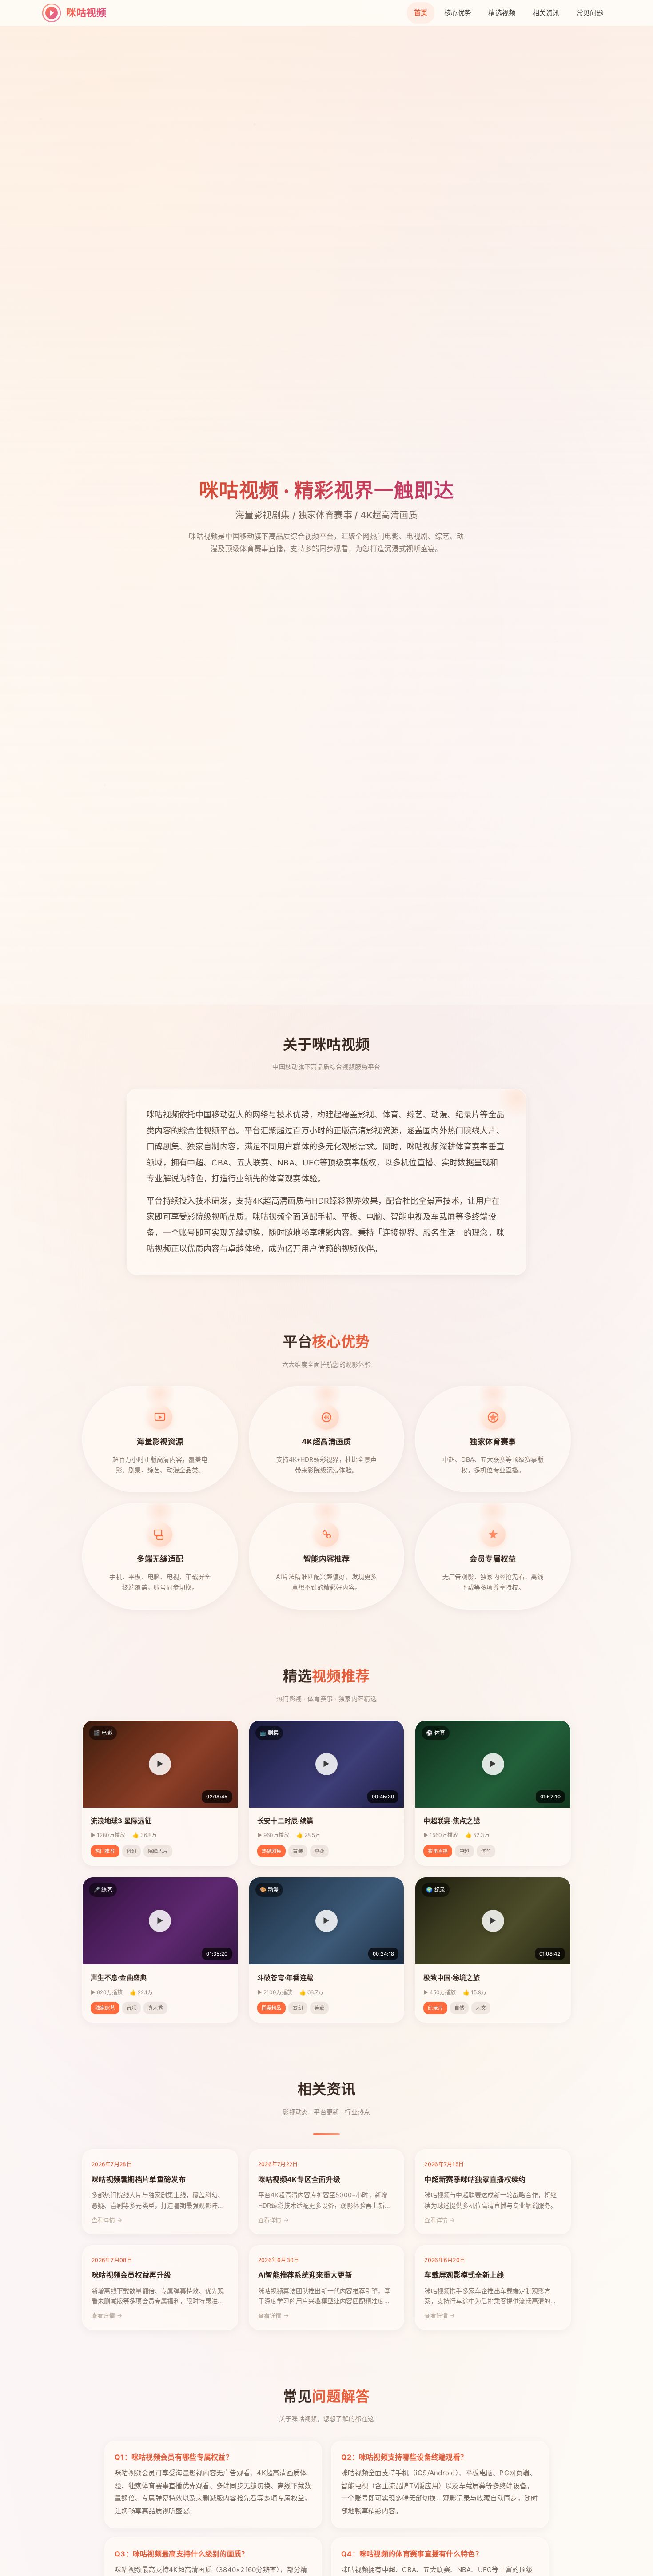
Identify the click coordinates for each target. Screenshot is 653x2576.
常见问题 (590, 13)
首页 (421, 13)
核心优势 (458, 13)
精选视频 (502, 13)
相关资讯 (546, 13)
